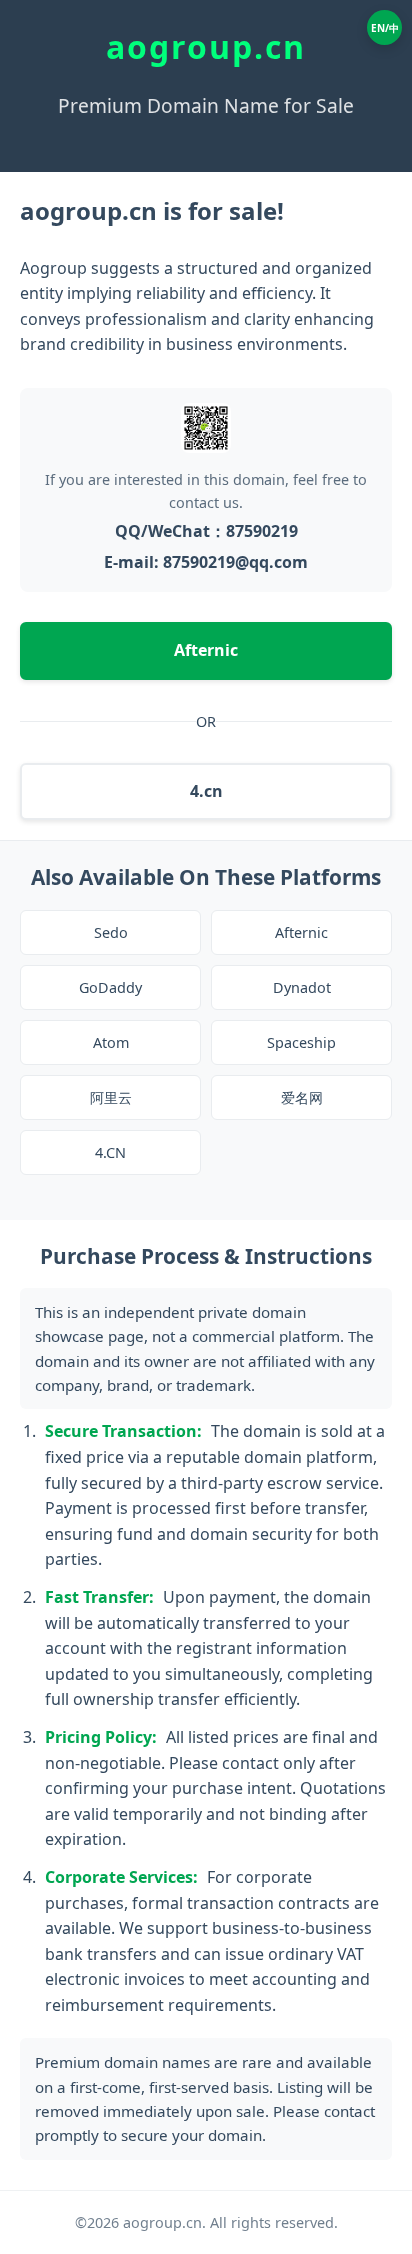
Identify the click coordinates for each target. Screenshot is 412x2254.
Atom (111, 1042)
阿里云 (111, 1097)
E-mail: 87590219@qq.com (206, 562)
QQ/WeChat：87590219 (206, 531)
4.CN (110, 1152)
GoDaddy (110, 987)
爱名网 (302, 1097)
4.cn (206, 791)
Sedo (111, 932)
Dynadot (302, 987)
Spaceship (301, 1042)
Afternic (206, 650)
